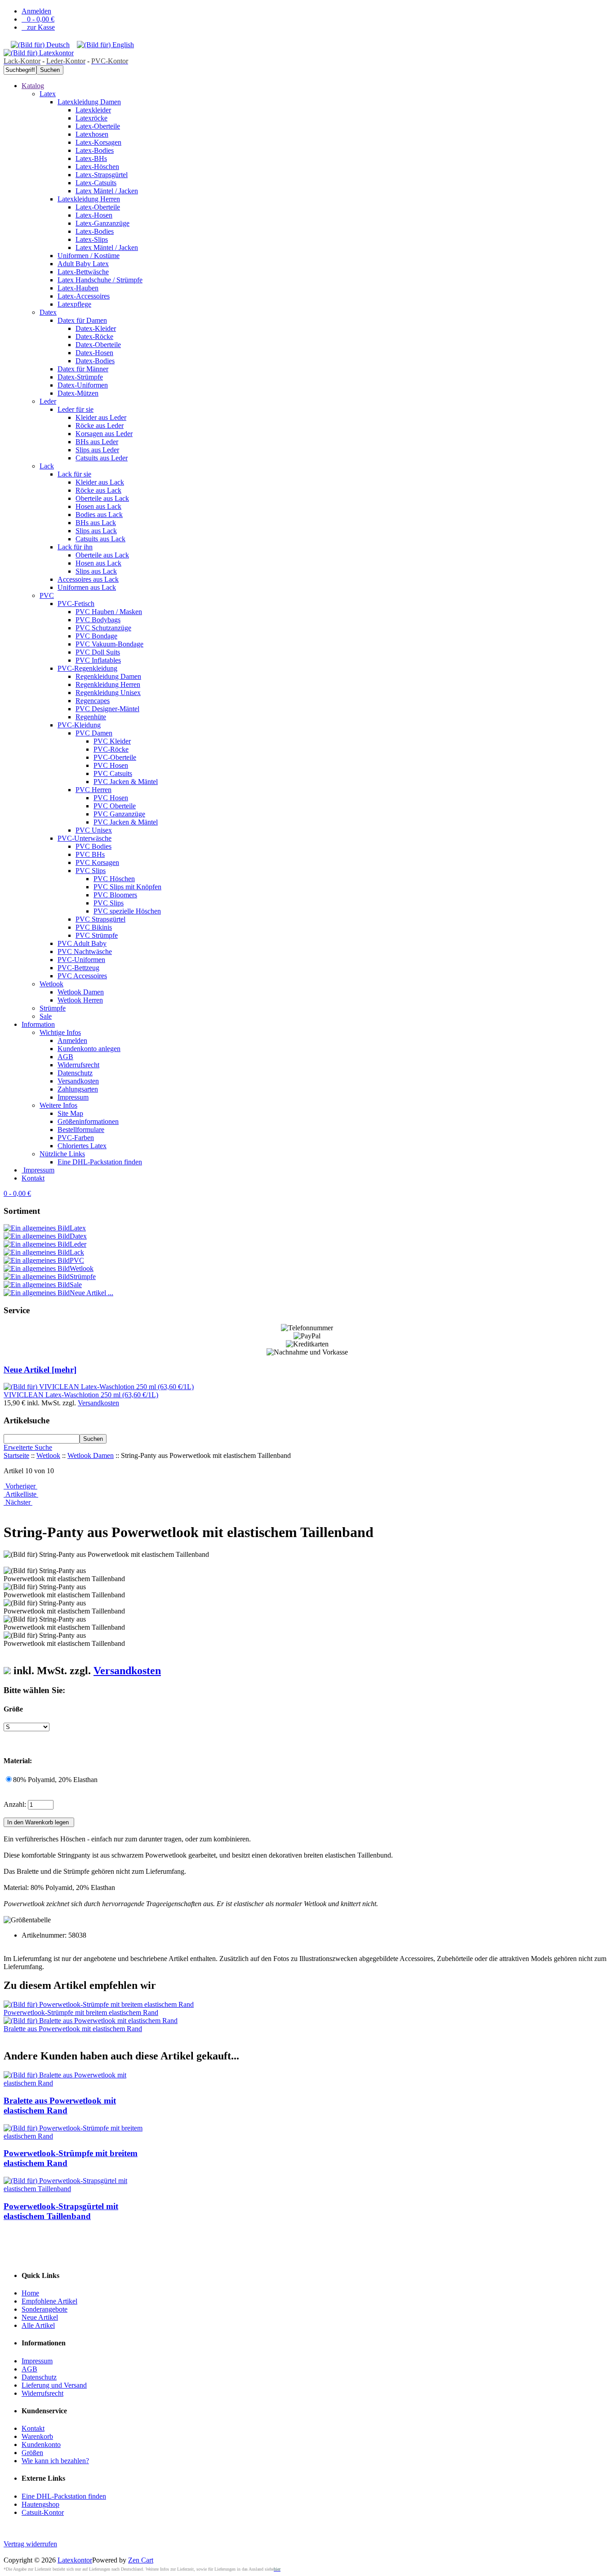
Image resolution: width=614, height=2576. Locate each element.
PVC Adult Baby (82, 943)
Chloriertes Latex (82, 1146)
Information (38, 1024)
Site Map (70, 1113)
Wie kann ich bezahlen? (55, 2461)
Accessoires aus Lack (88, 579)
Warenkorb (37, 2436)
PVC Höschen (114, 879)
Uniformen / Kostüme (89, 256)
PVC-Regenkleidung (87, 668)
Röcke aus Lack (98, 490)
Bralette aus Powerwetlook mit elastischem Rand (73, 2029)
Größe (13, 1709)
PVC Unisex (94, 830)
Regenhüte (91, 717)
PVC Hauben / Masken (109, 612)
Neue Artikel (40, 2317)
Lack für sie (74, 474)
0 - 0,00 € (38, 19)
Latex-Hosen (94, 215)
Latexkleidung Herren (89, 199)
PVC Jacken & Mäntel (126, 782)
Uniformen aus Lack (87, 587)
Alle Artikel (38, 2325)
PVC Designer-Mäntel (107, 709)
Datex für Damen (82, 320)
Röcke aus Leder (100, 426)
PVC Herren (93, 790)
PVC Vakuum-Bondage (109, 644)
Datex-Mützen (78, 393)
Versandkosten (78, 1081)
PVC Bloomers (115, 895)
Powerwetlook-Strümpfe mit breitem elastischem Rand (81, 2012)
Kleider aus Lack (100, 482)
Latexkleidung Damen (89, 102)
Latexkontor (75, 2560)
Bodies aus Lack (99, 515)
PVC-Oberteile (115, 757)
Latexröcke (91, 118)
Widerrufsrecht (78, 1065)
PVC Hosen (111, 765)
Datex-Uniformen (83, 385)
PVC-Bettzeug (78, 968)
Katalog (33, 86)
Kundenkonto (41, 2445)
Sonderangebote (44, 2309)
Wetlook (51, 984)
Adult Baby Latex (83, 264)
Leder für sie (76, 409)
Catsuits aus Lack (100, 539)
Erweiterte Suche (28, 1447)
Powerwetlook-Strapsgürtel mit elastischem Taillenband (61, 2211)
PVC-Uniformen (81, 960)
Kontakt (33, 1178)
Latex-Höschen (97, 167)
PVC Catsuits (113, 773)
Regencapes (93, 701)
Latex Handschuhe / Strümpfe (100, 280)
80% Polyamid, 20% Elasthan (55, 1780)
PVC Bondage (96, 636)
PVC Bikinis (94, 927)
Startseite (16, 1455)
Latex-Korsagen (98, 142)
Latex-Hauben (78, 288)
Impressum (73, 1097)
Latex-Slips (92, 239)
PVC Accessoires (82, 976)
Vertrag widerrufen (30, 2544)
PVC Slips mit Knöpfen (127, 887)
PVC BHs (90, 854)
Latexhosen (92, 134)
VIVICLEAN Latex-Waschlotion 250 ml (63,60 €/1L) (81, 1395)
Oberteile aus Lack (102, 498)
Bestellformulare (81, 1130)
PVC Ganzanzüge (119, 814)
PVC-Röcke (111, 749)
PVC (47, 595)
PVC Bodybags (98, 620)
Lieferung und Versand (54, 2385)
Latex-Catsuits (96, 183)
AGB (65, 1057)
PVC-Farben (76, 1138)
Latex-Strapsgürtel (102, 175)
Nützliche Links (62, 1154)
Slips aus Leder (97, 450)
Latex (48, 94)
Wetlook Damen (81, 992)
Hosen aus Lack (98, 506)
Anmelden (36, 11)
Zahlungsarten (78, 1089)
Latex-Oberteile (98, 126)
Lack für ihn (75, 547)
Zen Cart (141, 2560)
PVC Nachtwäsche (85, 952)
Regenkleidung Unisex (108, 693)
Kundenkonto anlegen (89, 1049)
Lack (47, 466)
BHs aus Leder (97, 442)
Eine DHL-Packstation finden (100, 1162)
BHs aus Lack (96, 523)
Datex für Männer (83, 369)
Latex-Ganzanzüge (102, 223)
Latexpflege (74, 304)
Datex (48, 312)
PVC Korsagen (97, 862)
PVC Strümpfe (97, 935)
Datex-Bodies (95, 361)
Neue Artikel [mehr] (40, 1370)
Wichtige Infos (60, 1032)
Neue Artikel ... (91, 1293)
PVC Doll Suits (98, 652)
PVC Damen (94, 733)
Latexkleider (93, 110)
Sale (46, 1016)
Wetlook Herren (80, 1000)
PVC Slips (91, 871)
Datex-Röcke (94, 336)
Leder (48, 401)
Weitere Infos (58, 1105)
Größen (32, 2453)
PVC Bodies (93, 846)
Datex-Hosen (94, 353)
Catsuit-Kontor (43, 2512)
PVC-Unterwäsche (85, 838)
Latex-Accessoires (84, 296)
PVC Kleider (112, 741)
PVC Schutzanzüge (103, 628)
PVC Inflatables (98, 660)
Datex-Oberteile (98, 345)
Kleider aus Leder (101, 417)
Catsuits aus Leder (102, 458)
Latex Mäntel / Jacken (107, 191)
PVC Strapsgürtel (100, 919)
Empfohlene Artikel (49, 2301)
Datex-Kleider (96, 328)
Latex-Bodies (95, 150)
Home (30, 2293)
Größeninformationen (88, 1121)
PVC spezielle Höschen (127, 911)
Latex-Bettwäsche (83, 272)
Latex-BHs (91, 158)
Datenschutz (75, 1073)
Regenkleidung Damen (108, 676)
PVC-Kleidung (79, 725)
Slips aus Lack (96, 531)
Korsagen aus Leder (104, 434)
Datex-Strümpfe (80, 377)
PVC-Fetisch (76, 604)
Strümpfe (53, 1008)
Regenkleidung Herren (108, 684)
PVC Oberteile (115, 806)
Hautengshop (40, 2504)
